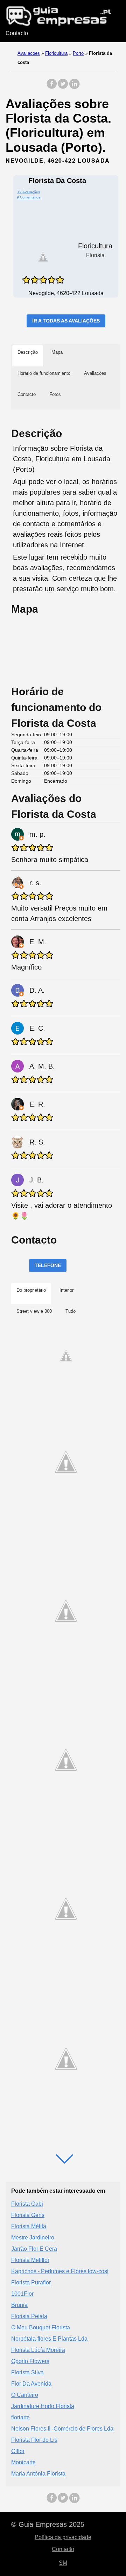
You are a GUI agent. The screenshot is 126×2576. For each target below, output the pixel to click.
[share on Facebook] (52, 87)
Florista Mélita (29, 2226)
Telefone (48, 1265)
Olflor (18, 2451)
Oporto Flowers (30, 2361)
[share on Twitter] (63, 87)
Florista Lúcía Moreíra (38, 2350)
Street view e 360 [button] (34, 1311)
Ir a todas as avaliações (66, 321)
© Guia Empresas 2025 (48, 2524)
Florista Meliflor (30, 2260)
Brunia (19, 2305)
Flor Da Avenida (31, 2384)
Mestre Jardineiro (33, 2238)
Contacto (17, 33)
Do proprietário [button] (31, 1290)
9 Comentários (29, 197)
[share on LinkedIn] (74, 87)
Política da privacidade (63, 2537)
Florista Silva (27, 2372)
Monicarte (23, 2462)
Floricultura (56, 53)
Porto (78, 53)
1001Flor (22, 2294)
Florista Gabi (27, 2204)
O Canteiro (25, 2395)
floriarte (20, 2417)
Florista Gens (28, 2215)
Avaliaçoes (29, 53)
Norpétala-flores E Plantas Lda (49, 2339)
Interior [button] (66, 1290)
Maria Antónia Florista (38, 2474)
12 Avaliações (29, 192)
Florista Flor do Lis (34, 2440)
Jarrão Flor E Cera (34, 2249)
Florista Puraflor (31, 2282)
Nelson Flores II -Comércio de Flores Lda (62, 2429)
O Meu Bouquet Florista (41, 2327)
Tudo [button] (71, 1311)
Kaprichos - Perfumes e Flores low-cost (60, 2271)
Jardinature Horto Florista (43, 2406)
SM (63, 2563)
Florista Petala (29, 2316)
